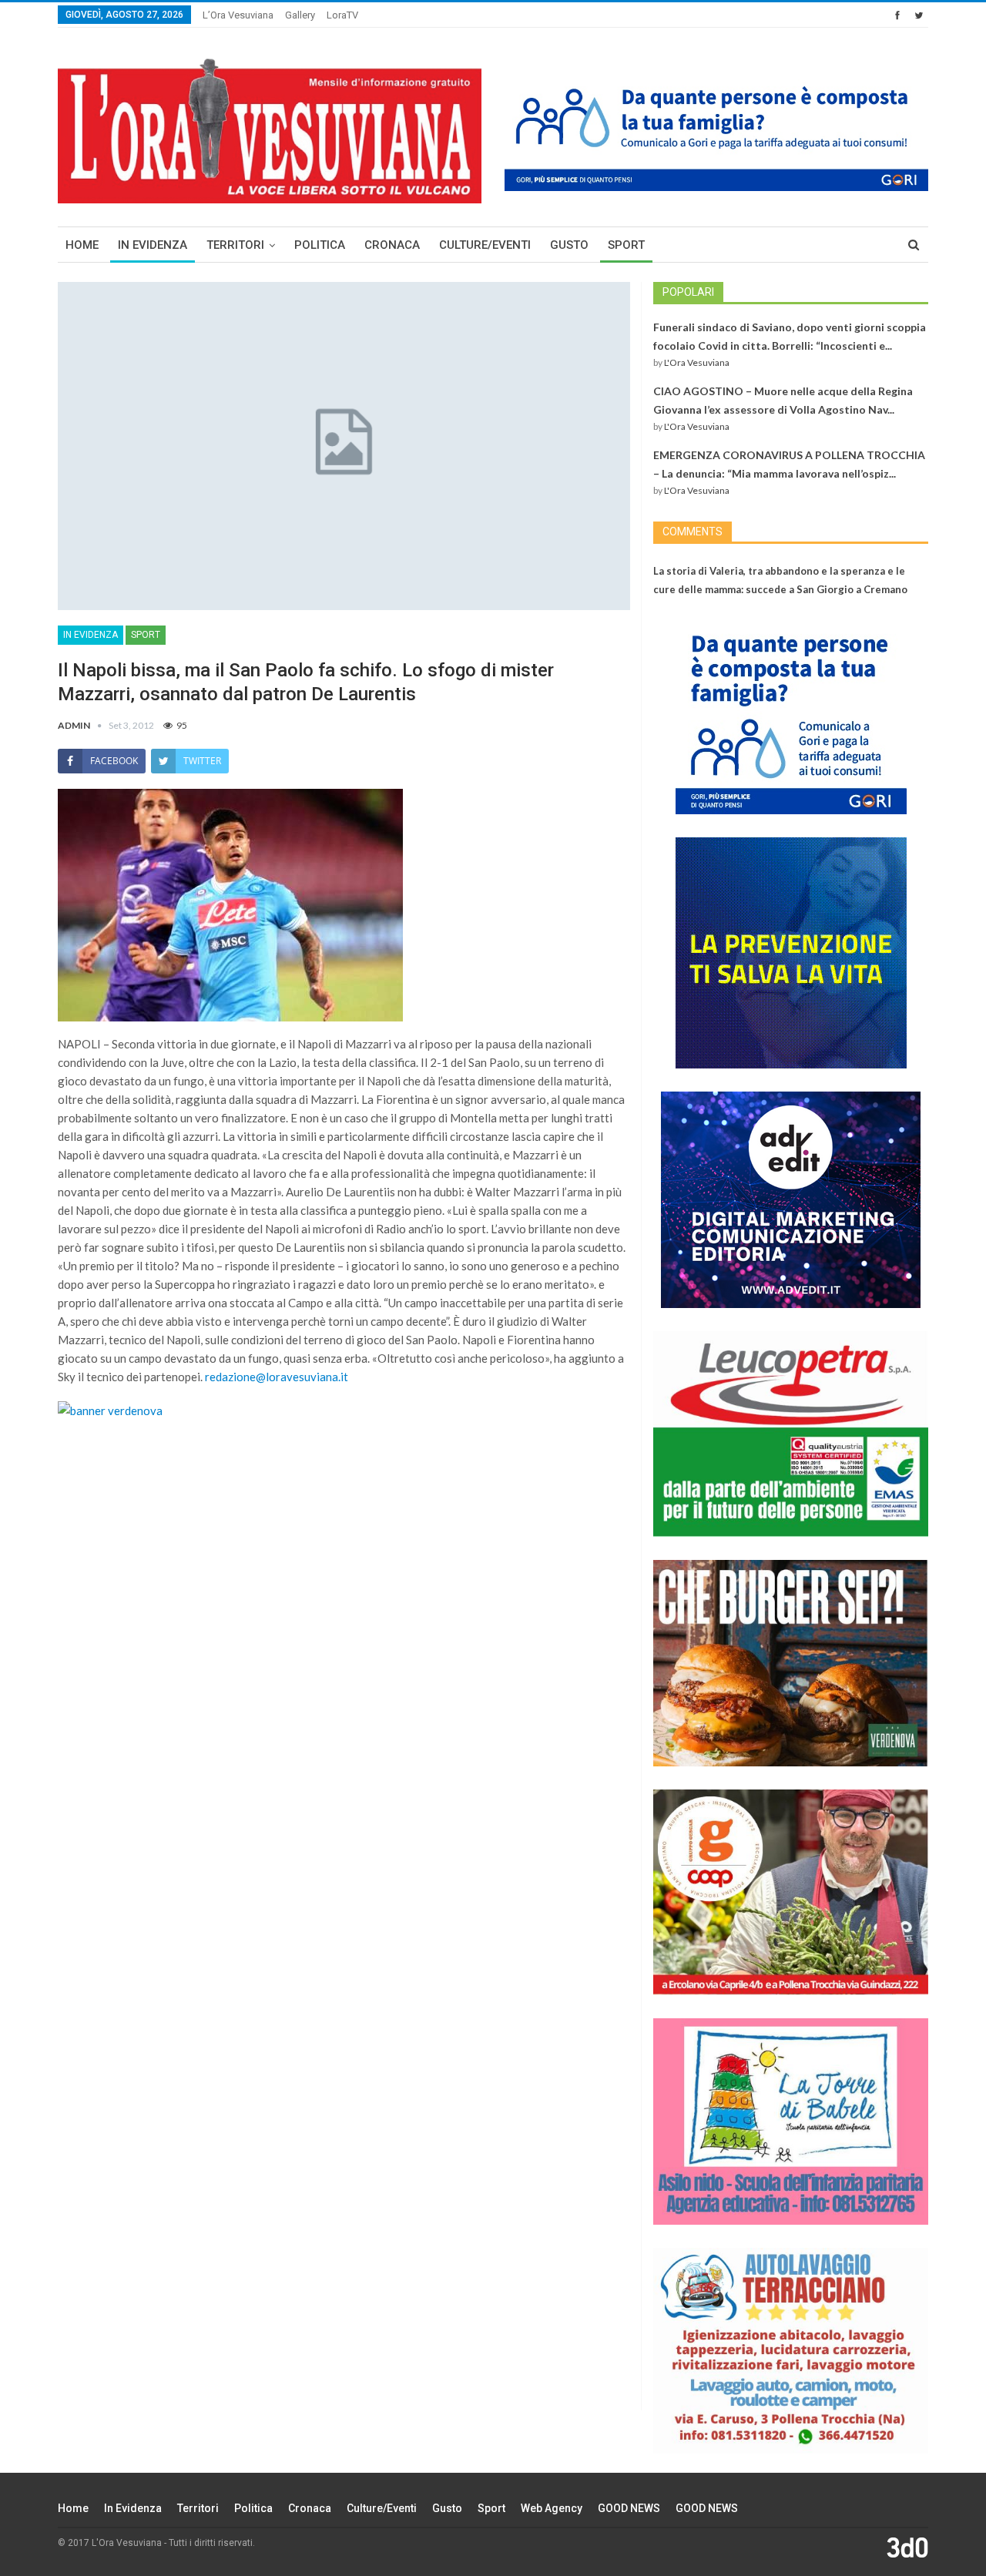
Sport (626, 245)
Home (82, 245)
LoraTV (342, 15)
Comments (693, 532)
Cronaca (392, 245)
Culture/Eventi (485, 245)
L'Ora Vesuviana (697, 362)
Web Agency (552, 2508)
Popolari (688, 292)
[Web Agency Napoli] (907, 2547)
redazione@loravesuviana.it (277, 1377)
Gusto (569, 245)
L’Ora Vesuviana (238, 15)
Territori (235, 245)
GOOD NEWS (629, 2508)
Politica (320, 245)
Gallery (300, 15)
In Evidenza (153, 245)
